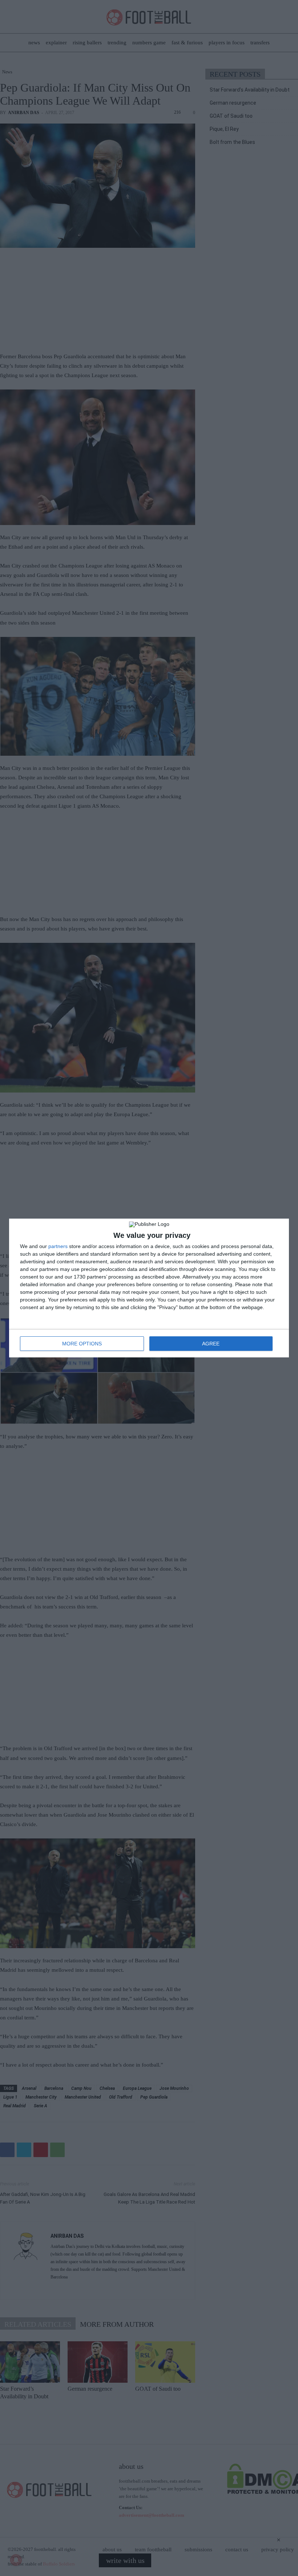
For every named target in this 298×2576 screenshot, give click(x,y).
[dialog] (149, 1288)
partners (58, 1246)
